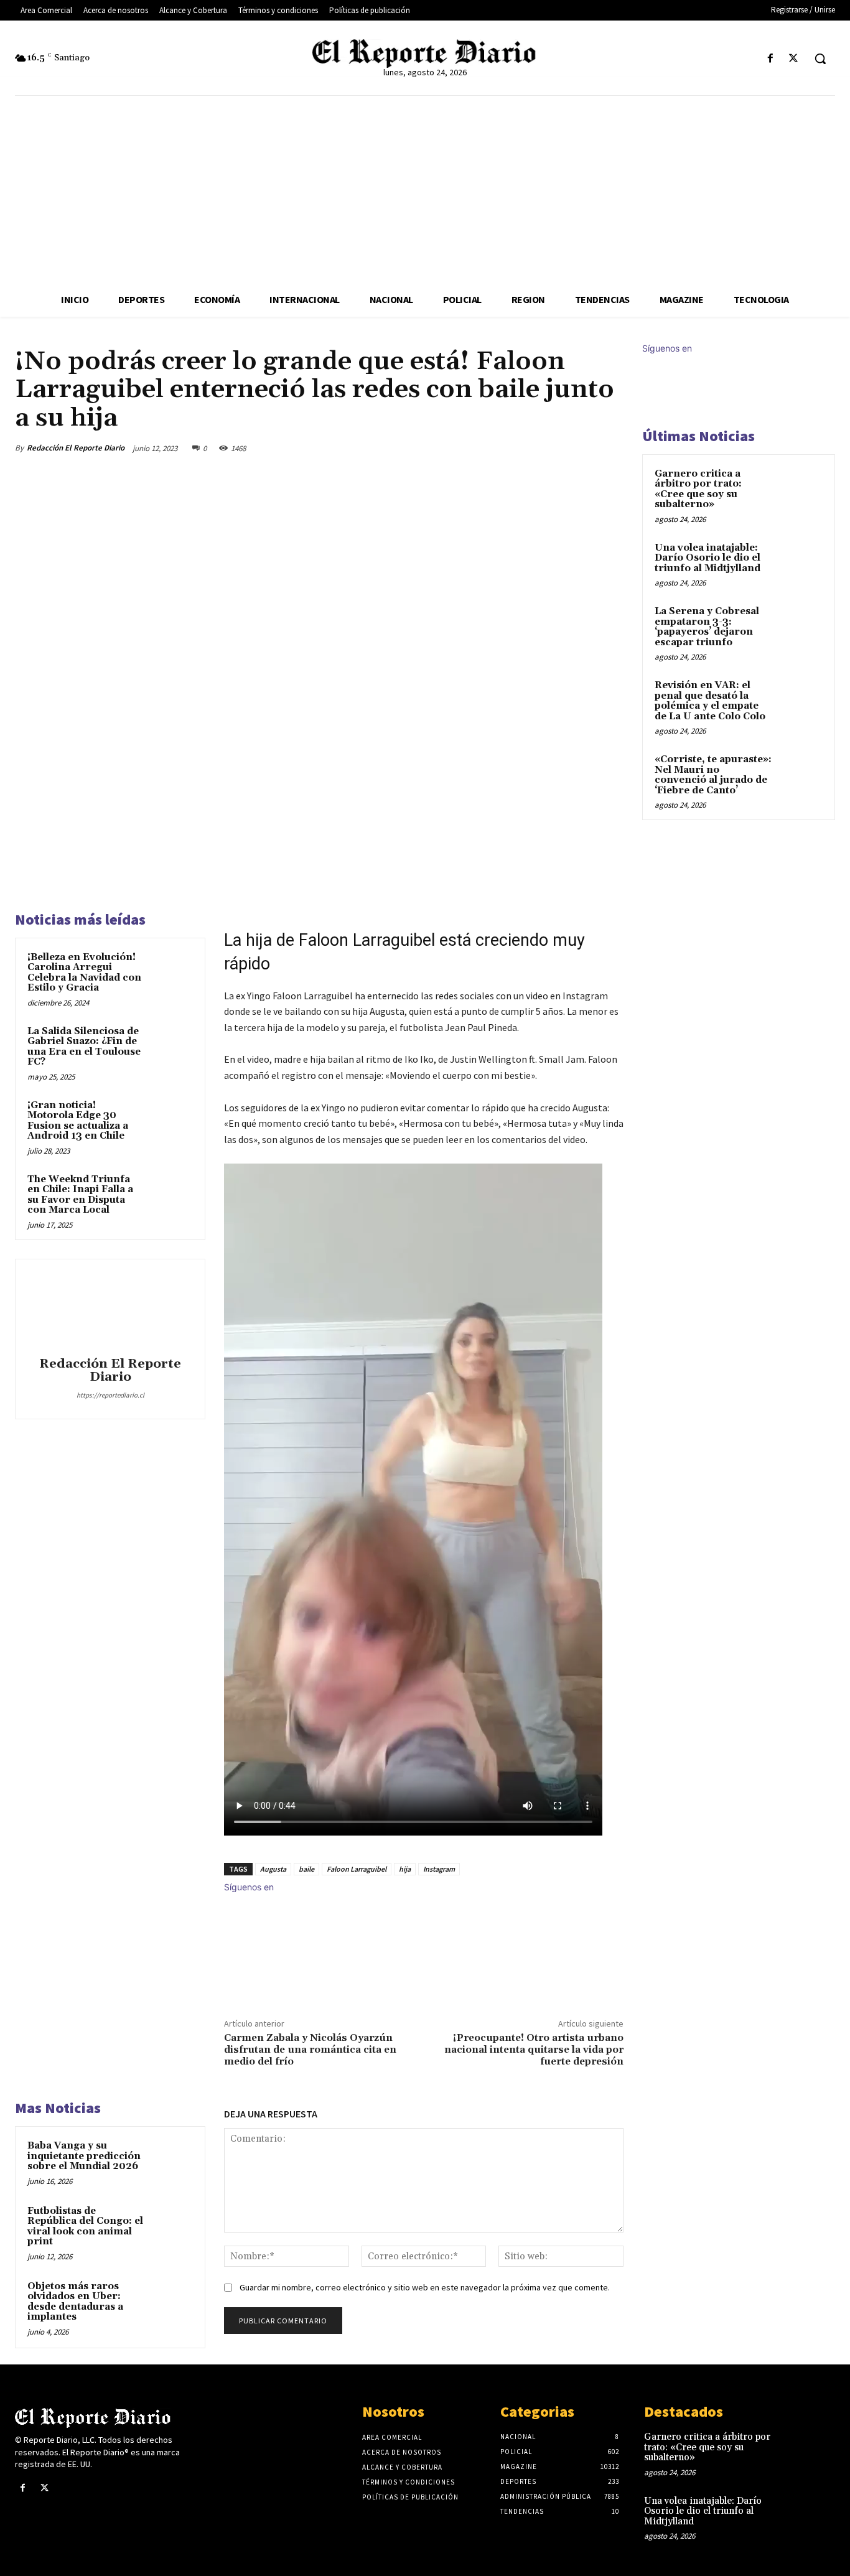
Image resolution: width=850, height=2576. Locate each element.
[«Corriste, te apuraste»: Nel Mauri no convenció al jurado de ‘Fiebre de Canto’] (801, 774)
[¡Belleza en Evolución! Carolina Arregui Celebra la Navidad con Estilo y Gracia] (171, 972)
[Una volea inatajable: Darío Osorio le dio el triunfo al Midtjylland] (801, 562)
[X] (794, 59)
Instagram (439, 1869)
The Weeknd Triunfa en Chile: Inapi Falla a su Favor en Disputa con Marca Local (80, 1195)
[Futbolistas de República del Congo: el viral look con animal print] (171, 2225)
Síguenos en (249, 1887)
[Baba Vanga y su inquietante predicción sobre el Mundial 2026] (171, 2160)
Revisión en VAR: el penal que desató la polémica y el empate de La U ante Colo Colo (710, 701)
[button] (820, 58)
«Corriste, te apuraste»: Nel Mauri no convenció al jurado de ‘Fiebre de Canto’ (713, 775)
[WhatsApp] (581, 448)
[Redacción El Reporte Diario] (110, 1310)
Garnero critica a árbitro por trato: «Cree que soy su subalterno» (698, 489)
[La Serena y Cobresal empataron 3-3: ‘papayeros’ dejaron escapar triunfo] (801, 626)
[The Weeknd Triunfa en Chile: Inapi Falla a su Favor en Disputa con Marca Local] (171, 1194)
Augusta (273, 1869)
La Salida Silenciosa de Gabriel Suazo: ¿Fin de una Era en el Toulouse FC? (84, 1047)
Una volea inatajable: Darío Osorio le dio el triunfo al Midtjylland (708, 558)
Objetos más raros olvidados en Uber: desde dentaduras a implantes (75, 2302)
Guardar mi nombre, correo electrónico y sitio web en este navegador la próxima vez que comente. (425, 2287)
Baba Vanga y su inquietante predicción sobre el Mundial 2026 (84, 2156)
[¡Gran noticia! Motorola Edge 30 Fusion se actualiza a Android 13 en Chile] (171, 1120)
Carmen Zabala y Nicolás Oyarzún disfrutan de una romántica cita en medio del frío (310, 2050)
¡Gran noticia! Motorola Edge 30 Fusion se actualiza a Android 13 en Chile (78, 1121)
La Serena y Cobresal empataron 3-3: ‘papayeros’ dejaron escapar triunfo (707, 627)
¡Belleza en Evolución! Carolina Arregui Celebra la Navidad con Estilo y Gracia (84, 973)
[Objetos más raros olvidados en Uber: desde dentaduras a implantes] (171, 2301)
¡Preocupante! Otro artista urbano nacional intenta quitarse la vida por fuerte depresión (534, 2050)
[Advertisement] (425, 189)
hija (405, 1869)
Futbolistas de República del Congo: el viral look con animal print (85, 2227)
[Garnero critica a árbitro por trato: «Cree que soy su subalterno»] (801, 488)
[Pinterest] (553, 448)
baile (306, 1869)
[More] (610, 448)
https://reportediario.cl (110, 1395)
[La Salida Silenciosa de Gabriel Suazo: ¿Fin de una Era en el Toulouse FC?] (171, 1046)
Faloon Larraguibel (357, 1869)
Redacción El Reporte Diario (76, 448)
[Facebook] (771, 59)
